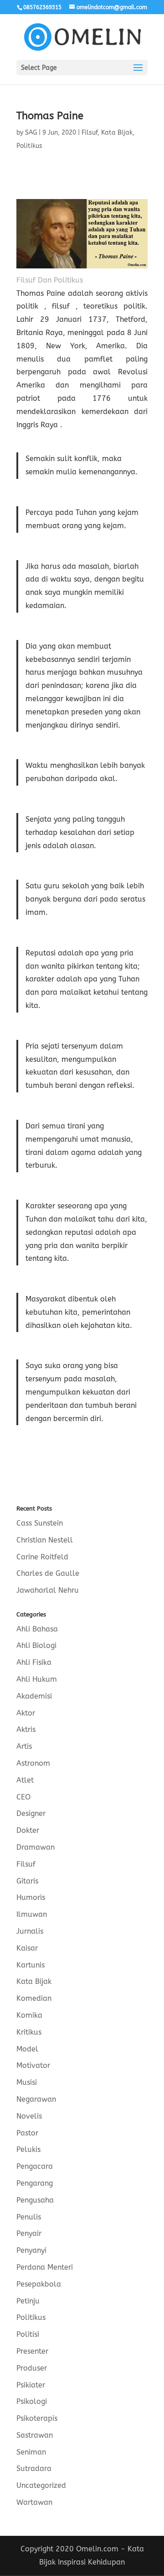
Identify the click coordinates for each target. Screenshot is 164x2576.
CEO (23, 1797)
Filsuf (90, 133)
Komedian (34, 1998)
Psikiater (31, 2385)
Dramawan (36, 1847)
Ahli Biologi (36, 1645)
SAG (31, 133)
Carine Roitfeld (42, 1557)
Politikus (29, 146)
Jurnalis (30, 1931)
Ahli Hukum (37, 1679)
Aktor (26, 1713)
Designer (31, 1813)
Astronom (33, 1763)
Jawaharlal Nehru (48, 1590)
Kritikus (29, 2032)
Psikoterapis (37, 2418)
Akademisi (34, 1696)
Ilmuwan (32, 1914)
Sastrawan (35, 2435)
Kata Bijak (117, 133)
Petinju (28, 2301)
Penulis (29, 2217)
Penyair (29, 2233)
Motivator (33, 2065)
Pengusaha (35, 2200)
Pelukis (28, 2149)
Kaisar (27, 1948)
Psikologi (32, 2401)
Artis (24, 1746)
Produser (32, 2368)
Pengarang (35, 2183)
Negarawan (36, 2099)
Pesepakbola (39, 2284)
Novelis (29, 2116)
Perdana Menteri (45, 2267)
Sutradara (34, 2468)
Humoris (31, 1897)
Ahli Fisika (34, 1662)
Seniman (31, 2452)
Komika (29, 2015)
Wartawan (34, 2502)
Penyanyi (31, 2250)
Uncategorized (41, 2485)
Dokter (28, 1830)
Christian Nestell (45, 1540)
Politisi (28, 2334)
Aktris (26, 1729)
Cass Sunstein (40, 1523)
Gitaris (27, 1881)
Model (27, 2049)
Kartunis (31, 1965)
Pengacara (35, 2166)
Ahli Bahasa (37, 1629)
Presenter (32, 2351)
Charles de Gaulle (48, 1573)
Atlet (25, 1780)
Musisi (27, 2082)
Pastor (27, 2133)
